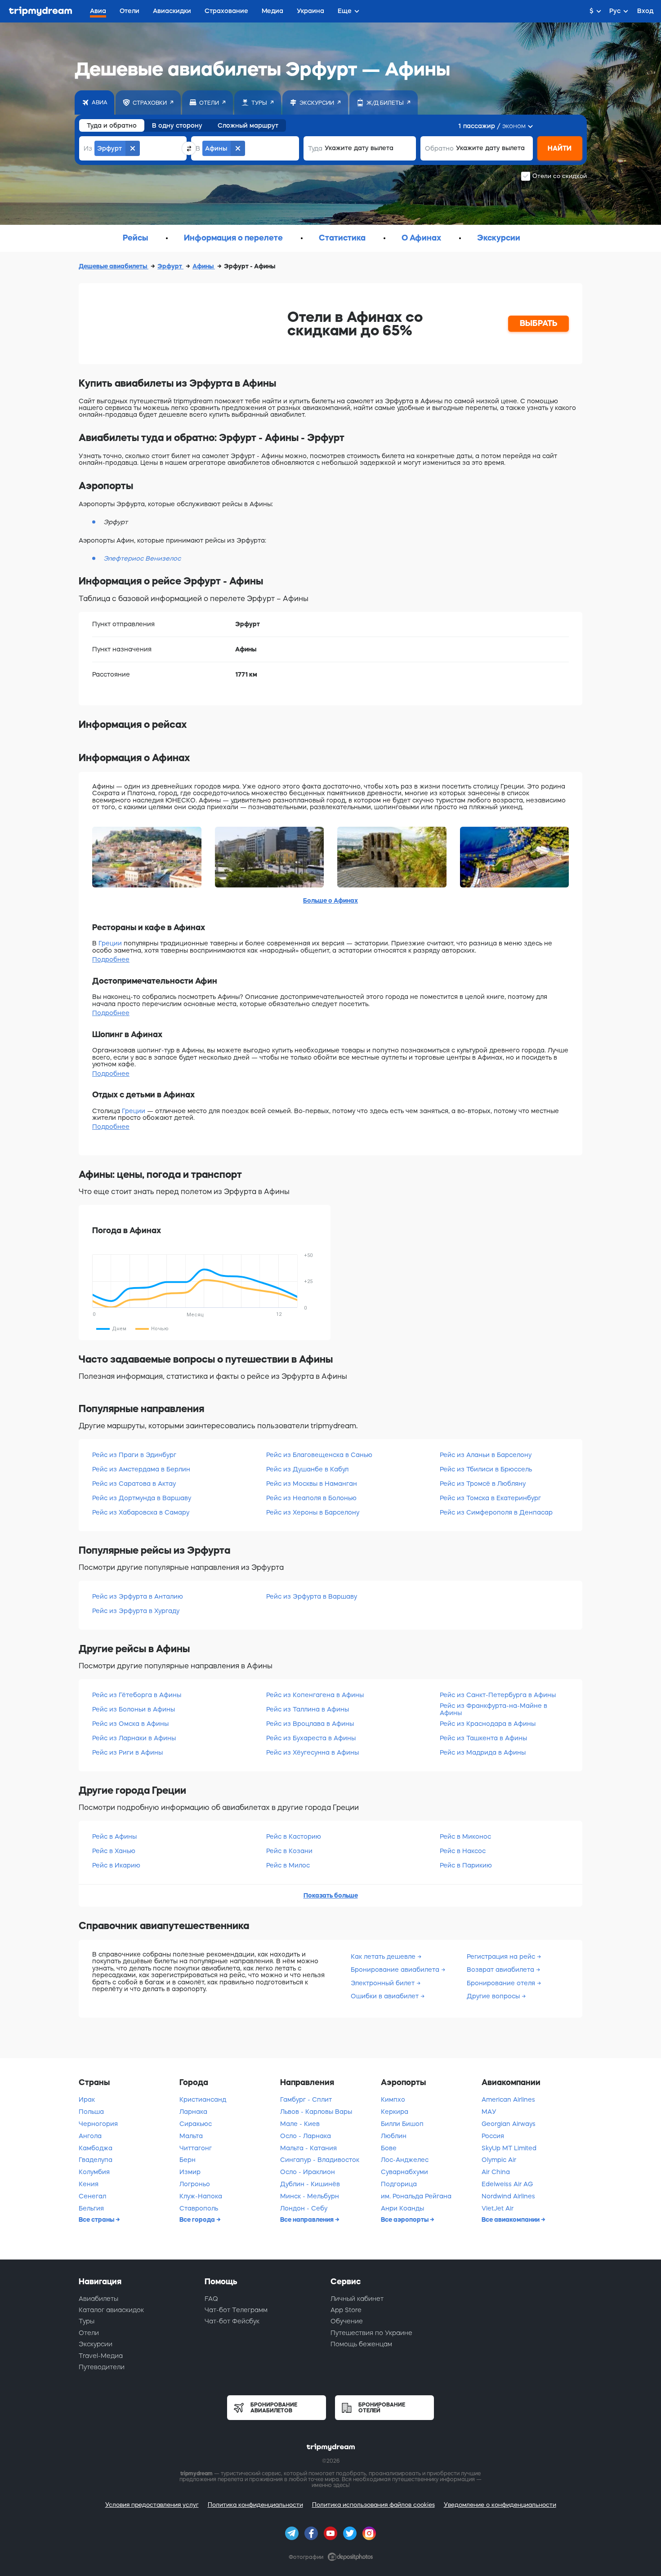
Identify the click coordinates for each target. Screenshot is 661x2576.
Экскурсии (96, 2344)
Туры (87, 2321)
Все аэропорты (405, 2219)
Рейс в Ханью (114, 1851)
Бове (389, 2148)
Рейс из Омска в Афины (130, 1724)
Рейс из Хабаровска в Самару (141, 1512)
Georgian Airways (509, 2124)
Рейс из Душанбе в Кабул (307, 1469)
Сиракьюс (196, 2124)
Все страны (97, 2219)
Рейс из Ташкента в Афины (483, 1738)
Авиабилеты (98, 2299)
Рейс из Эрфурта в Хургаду (136, 1611)
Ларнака (193, 2112)
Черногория (98, 2124)
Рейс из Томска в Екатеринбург (490, 1498)
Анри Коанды (402, 2208)
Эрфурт (170, 266)
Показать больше (331, 1895)
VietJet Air (498, 2208)
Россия (493, 2136)
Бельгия (91, 2208)
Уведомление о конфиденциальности (500, 2505)
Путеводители (102, 2367)
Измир (190, 2172)
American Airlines (508, 2099)
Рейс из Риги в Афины (127, 1752)
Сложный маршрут (248, 125)
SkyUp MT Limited (509, 2148)
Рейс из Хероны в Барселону (313, 1512)
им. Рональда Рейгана (416, 2196)
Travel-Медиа (101, 2356)
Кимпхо (393, 2099)
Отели (89, 2333)
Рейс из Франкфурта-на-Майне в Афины (494, 1709)
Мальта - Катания (308, 2148)
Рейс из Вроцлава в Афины (310, 1724)
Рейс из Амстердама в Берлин (141, 1469)
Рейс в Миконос (465, 1836)
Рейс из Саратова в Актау (134, 1484)
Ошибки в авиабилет (386, 1996)
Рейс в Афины (114, 1836)
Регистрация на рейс (502, 1957)
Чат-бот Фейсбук (232, 2321)
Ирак (87, 2099)
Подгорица (399, 2184)
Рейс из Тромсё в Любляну (483, 1484)
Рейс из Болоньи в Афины (134, 1709)
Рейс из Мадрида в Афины (483, 1752)
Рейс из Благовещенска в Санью (319, 1455)
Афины (204, 266)
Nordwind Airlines (508, 2196)
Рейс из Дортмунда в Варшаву (142, 1498)
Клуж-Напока (201, 2196)
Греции (110, 943)
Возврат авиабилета (501, 1970)
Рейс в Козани (289, 1851)
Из (88, 148)
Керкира (395, 2112)
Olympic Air (499, 2160)
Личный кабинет (357, 2299)
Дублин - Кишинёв (310, 2184)
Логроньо (195, 2184)
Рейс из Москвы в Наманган (312, 1484)
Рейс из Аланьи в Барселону (486, 1455)
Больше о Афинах (330, 900)
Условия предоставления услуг (152, 2505)
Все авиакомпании (511, 2219)
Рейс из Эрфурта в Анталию (138, 1596)
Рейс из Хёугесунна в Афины (313, 1752)
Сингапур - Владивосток (320, 2160)
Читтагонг (196, 2148)
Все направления (308, 2219)
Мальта (191, 2136)
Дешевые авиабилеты (114, 266)
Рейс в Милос (288, 1865)
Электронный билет (384, 1983)
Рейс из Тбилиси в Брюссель (486, 1469)
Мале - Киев (300, 2124)
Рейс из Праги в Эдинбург (134, 1455)
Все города (198, 2219)
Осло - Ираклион (308, 2172)
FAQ (211, 2299)
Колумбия (94, 2172)
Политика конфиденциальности (255, 2505)
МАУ (489, 2112)
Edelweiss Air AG (507, 2184)
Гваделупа (96, 2160)
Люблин (394, 2136)
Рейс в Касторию (294, 1836)
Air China (496, 2172)
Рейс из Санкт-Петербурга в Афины (498, 1695)
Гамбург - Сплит (306, 2099)
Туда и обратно (112, 125)
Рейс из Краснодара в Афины (488, 1724)
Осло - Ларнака (306, 2136)
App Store (346, 2310)
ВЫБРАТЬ (539, 323)
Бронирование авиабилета (396, 1970)
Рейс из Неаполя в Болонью (311, 1498)
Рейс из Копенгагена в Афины (315, 1695)
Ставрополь (199, 2208)
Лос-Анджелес (405, 2160)
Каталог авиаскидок (111, 2310)
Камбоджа (96, 2148)
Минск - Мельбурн (310, 2196)
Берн (188, 2160)
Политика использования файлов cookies (373, 2505)
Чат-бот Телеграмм (236, 2310)
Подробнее (111, 959)
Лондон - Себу (304, 2208)
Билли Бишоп (402, 2124)
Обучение (347, 2321)
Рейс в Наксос (463, 1851)
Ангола (90, 2136)
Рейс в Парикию (466, 1865)
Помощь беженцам (361, 2344)
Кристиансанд (203, 2099)
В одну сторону (177, 125)
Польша (91, 2112)
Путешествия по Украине (371, 2333)
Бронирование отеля (502, 1983)
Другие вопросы (494, 1996)
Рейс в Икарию (116, 1865)
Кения (89, 2184)
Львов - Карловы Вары (316, 2112)
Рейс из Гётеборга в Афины (137, 1695)
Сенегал (92, 2196)
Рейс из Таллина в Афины (308, 1709)
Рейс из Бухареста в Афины (311, 1738)
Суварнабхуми (404, 2172)
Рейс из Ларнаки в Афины (134, 1738)
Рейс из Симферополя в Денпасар (496, 1512)
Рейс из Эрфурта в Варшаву (312, 1596)
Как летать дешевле (384, 1957)
